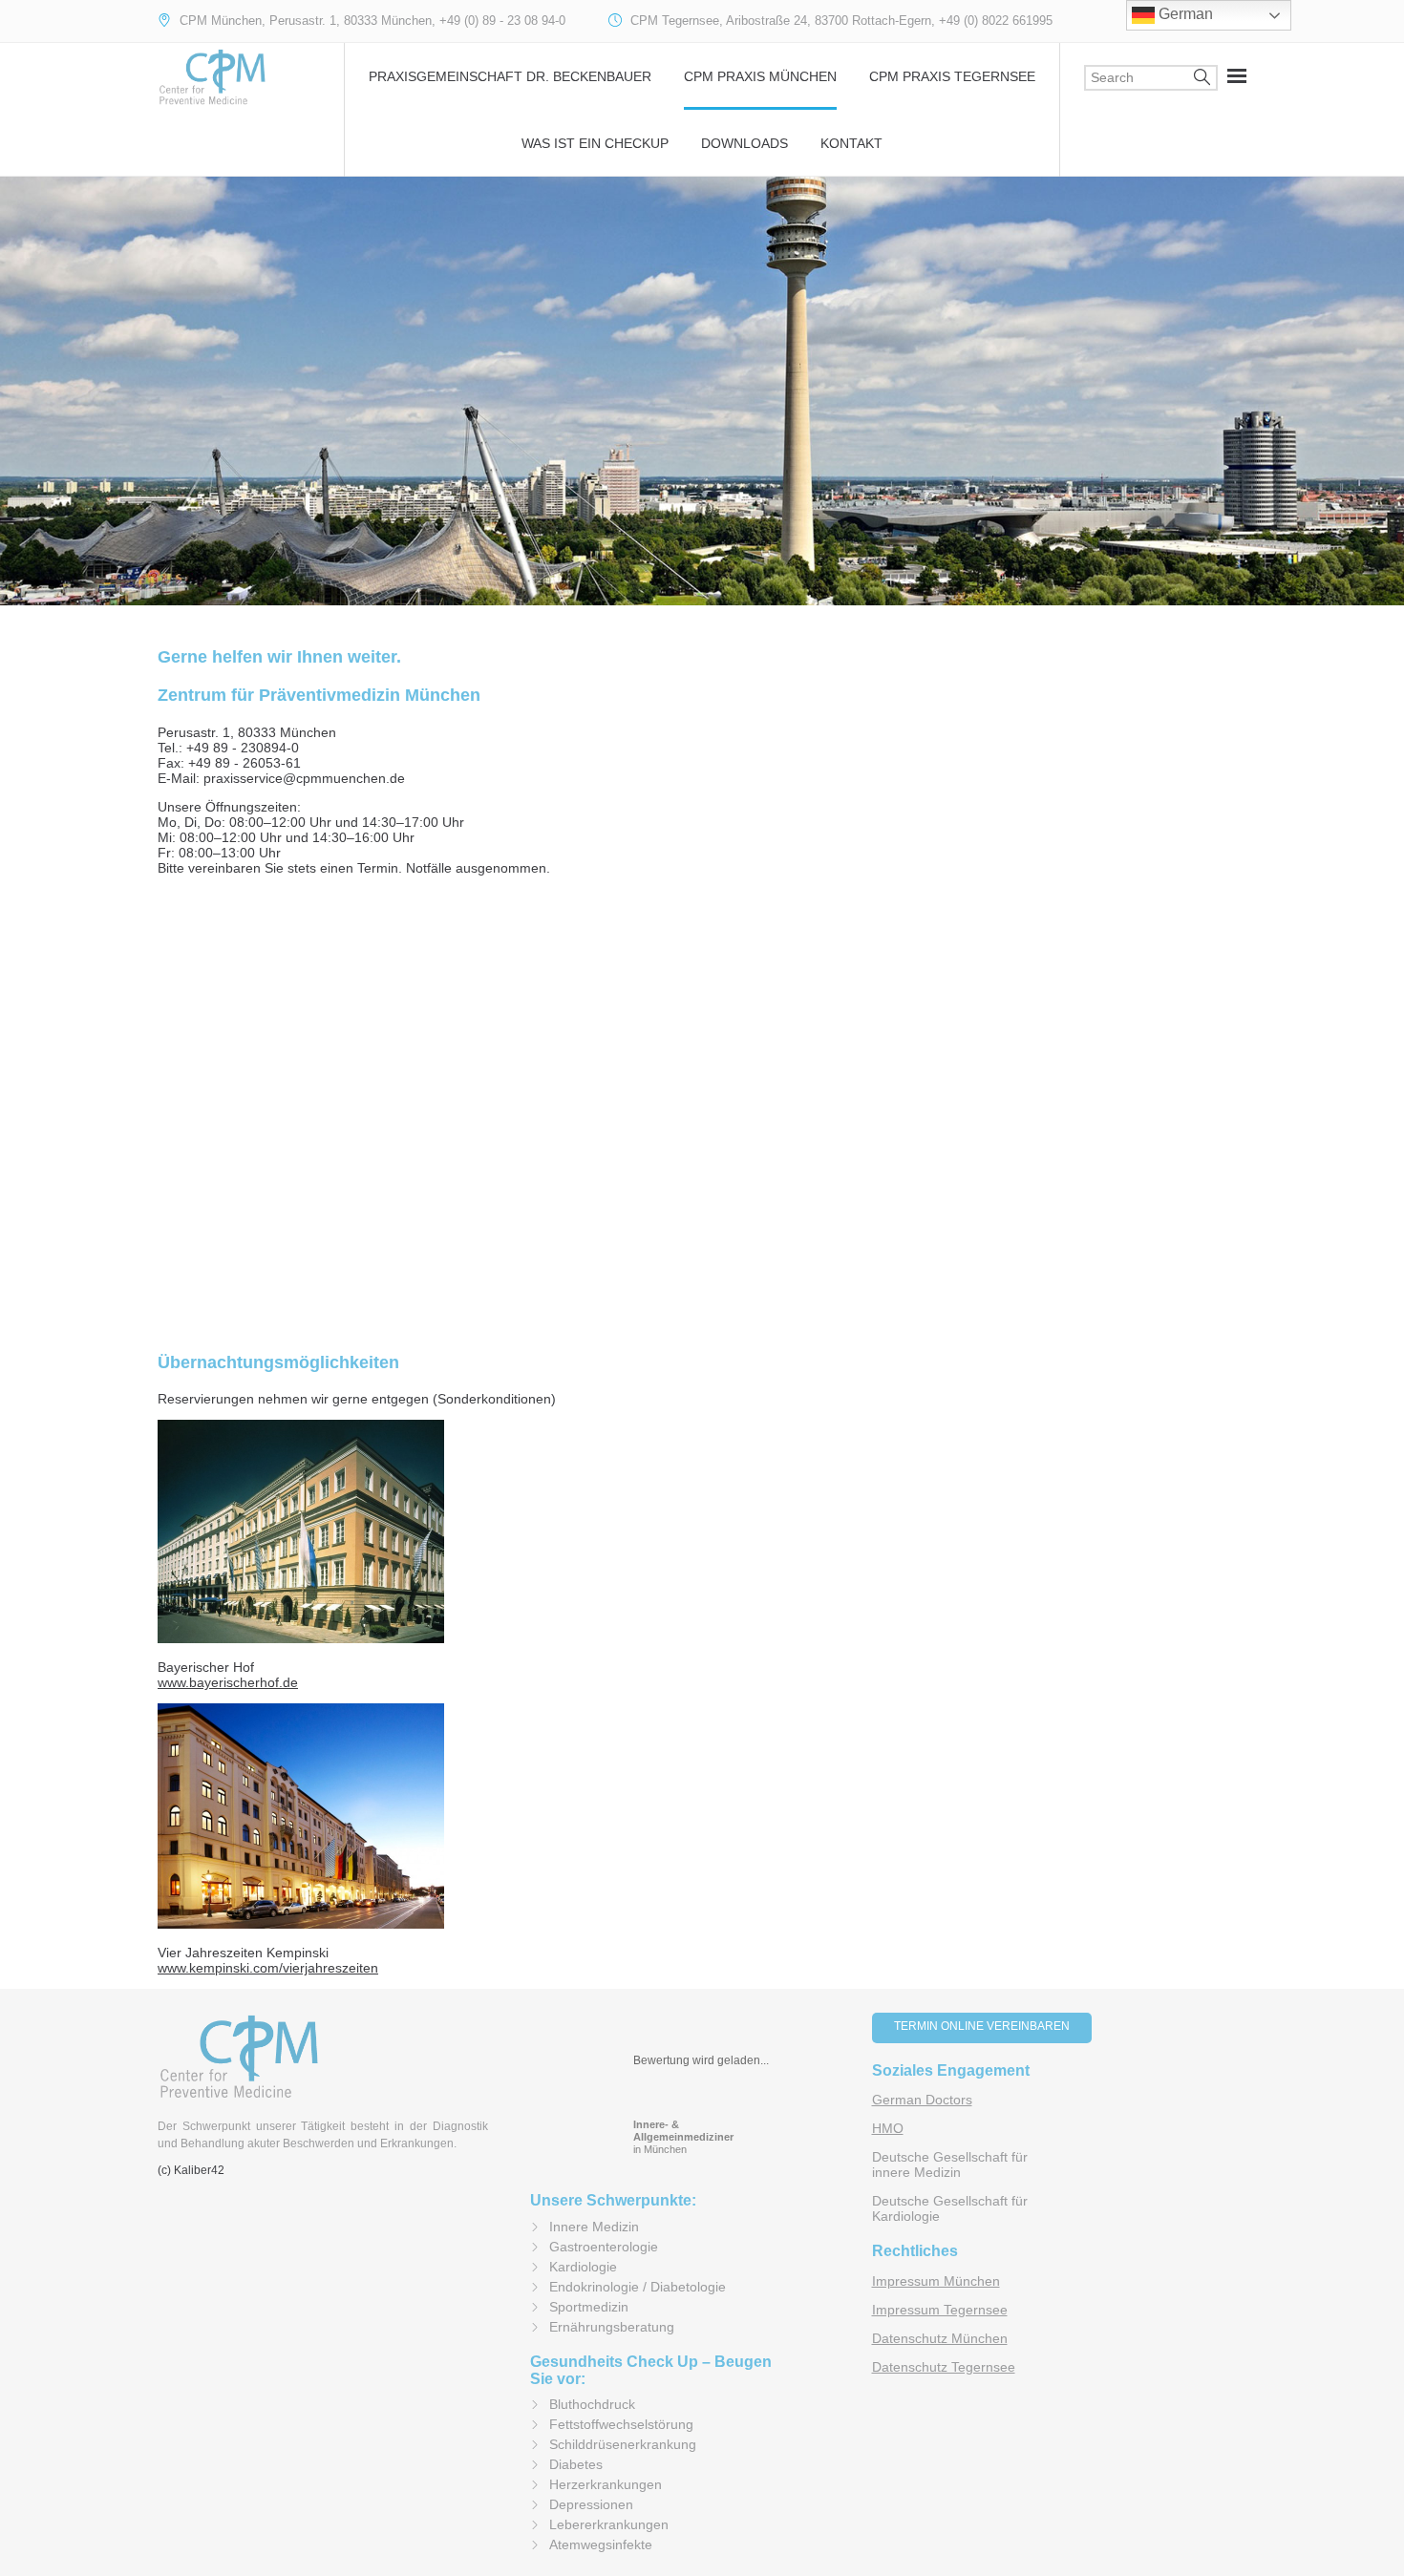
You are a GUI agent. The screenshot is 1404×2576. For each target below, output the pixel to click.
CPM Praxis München (760, 76)
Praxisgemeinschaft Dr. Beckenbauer (510, 76)
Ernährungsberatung (612, 2327)
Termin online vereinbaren (982, 2026)
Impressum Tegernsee (940, 2310)
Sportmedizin (589, 2307)
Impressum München (936, 2281)
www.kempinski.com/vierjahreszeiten (268, 1968)
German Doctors (922, 2100)
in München (683, 2137)
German (1184, 14)
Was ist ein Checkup (595, 143)
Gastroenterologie (604, 2247)
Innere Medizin (594, 2227)
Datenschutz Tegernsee (944, 2367)
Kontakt (851, 143)
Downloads (745, 143)
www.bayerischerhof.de (228, 1682)
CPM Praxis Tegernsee (952, 76)
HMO (888, 2128)
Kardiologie (583, 2267)
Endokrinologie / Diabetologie (638, 2287)
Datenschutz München (940, 2338)
